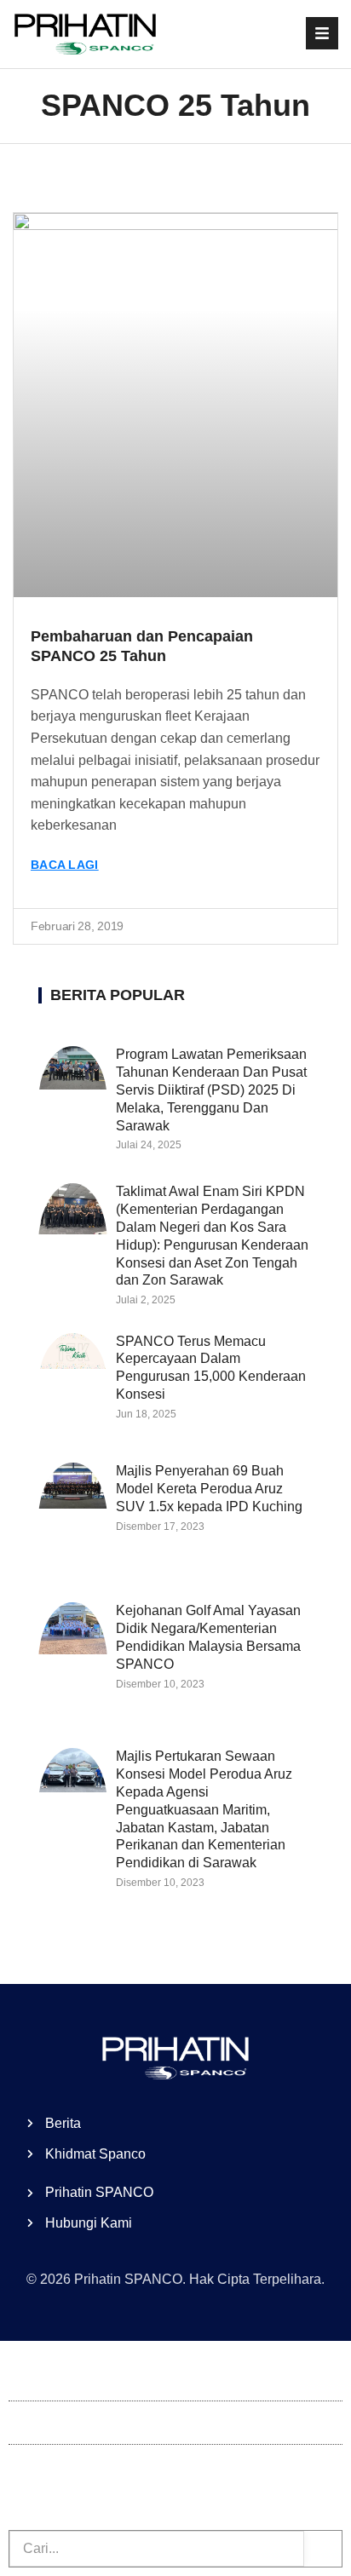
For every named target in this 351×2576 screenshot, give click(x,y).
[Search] (323, 2549)
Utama (29, 2379)
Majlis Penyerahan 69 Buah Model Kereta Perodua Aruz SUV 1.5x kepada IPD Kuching (209, 1489)
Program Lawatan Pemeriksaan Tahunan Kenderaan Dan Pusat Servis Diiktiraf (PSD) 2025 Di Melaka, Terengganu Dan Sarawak (211, 1090)
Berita (26, 2422)
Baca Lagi (65, 865)
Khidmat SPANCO (64, 2466)
